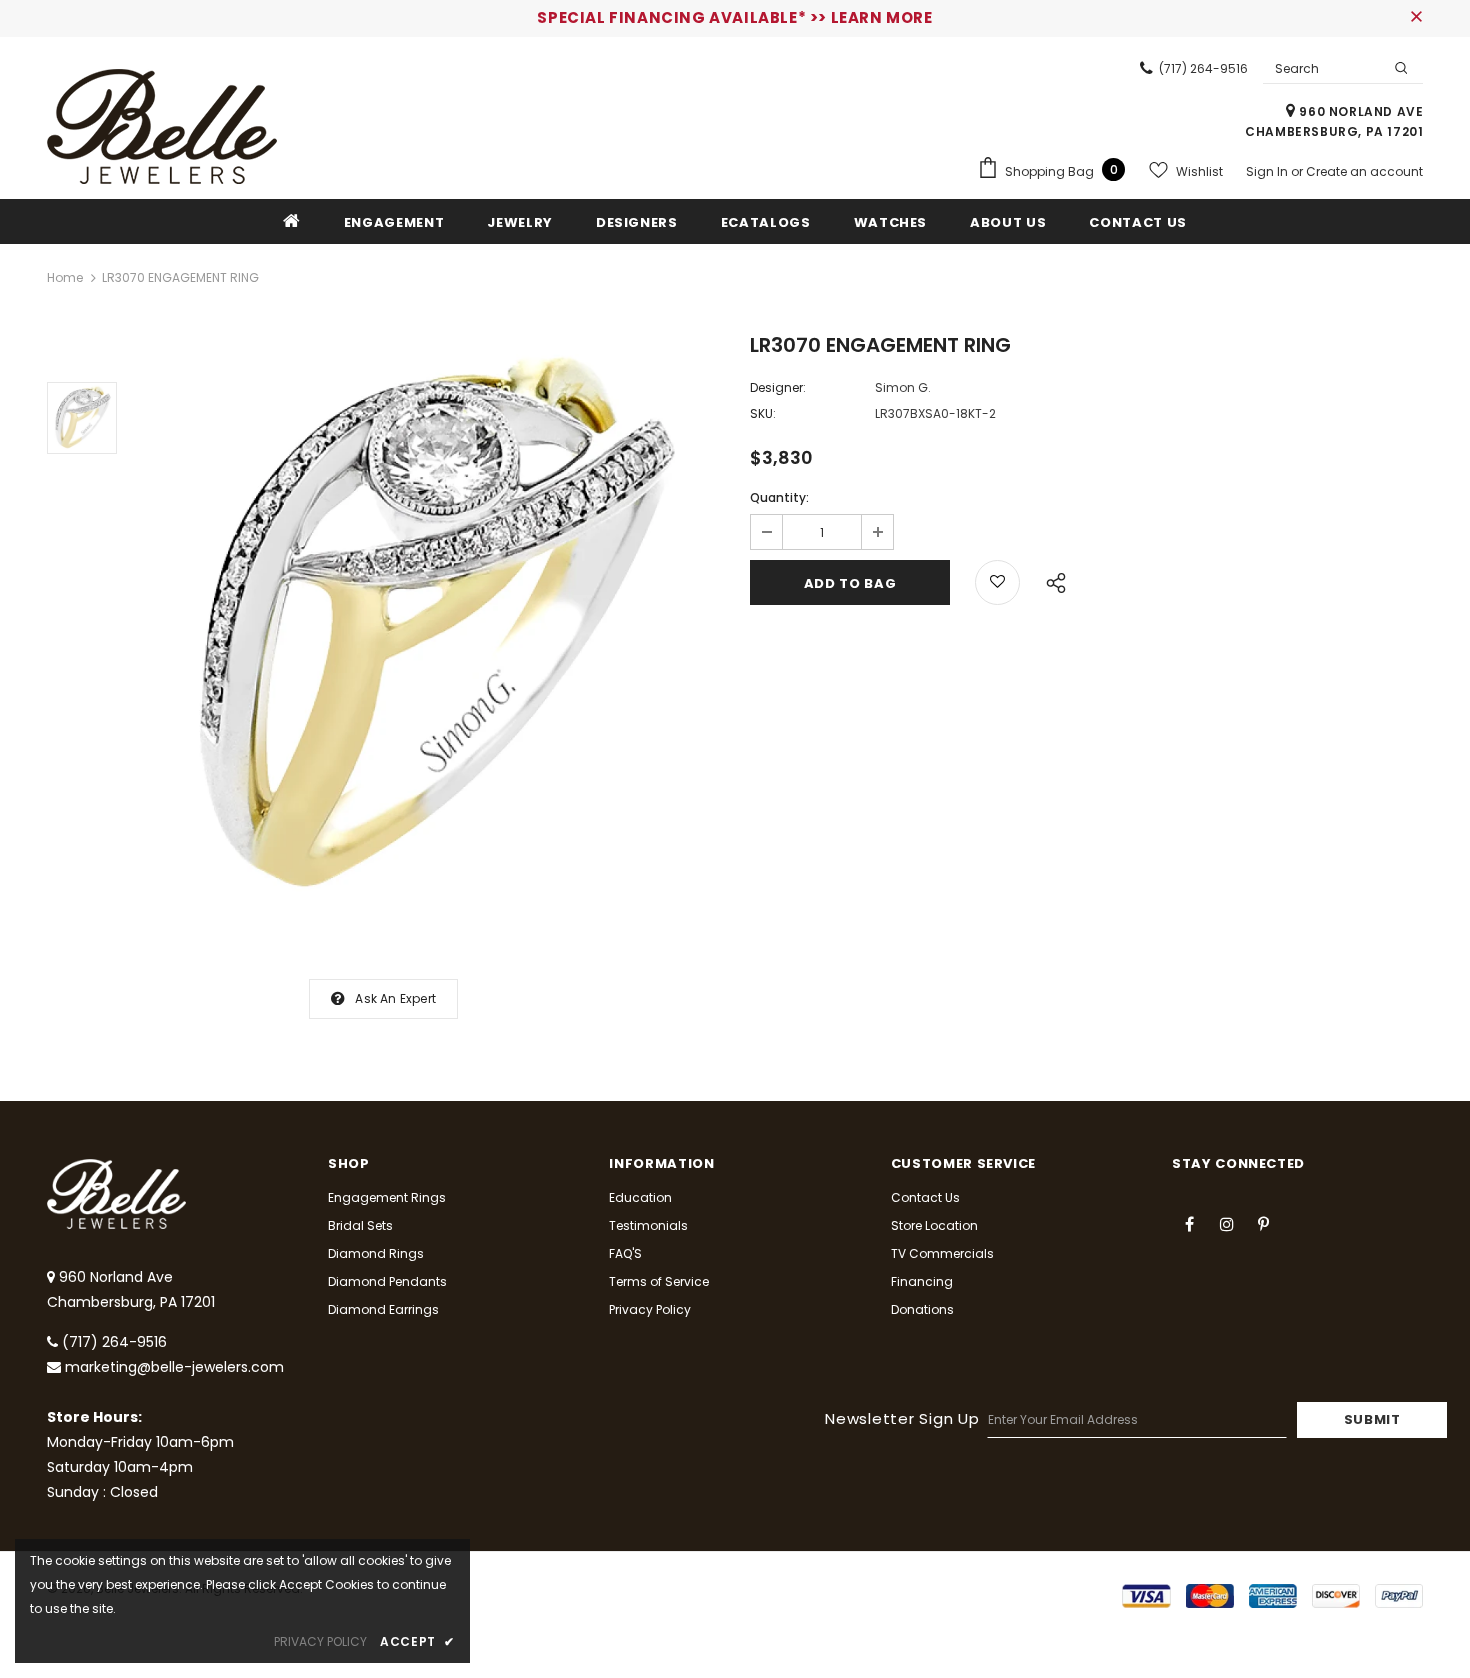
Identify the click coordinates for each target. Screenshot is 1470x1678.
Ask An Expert (395, 998)
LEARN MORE (882, 17)
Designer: (778, 387)
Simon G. (903, 387)
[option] (428, 628)
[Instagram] (1227, 1223)
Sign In (1268, 171)
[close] (1416, 18)
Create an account (1364, 171)
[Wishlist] (997, 582)
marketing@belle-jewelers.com (174, 1367)
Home (65, 277)
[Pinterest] (1264, 1223)
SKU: (763, 413)
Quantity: (779, 497)
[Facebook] (1190, 1223)
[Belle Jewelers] (162, 126)
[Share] (1050, 580)
